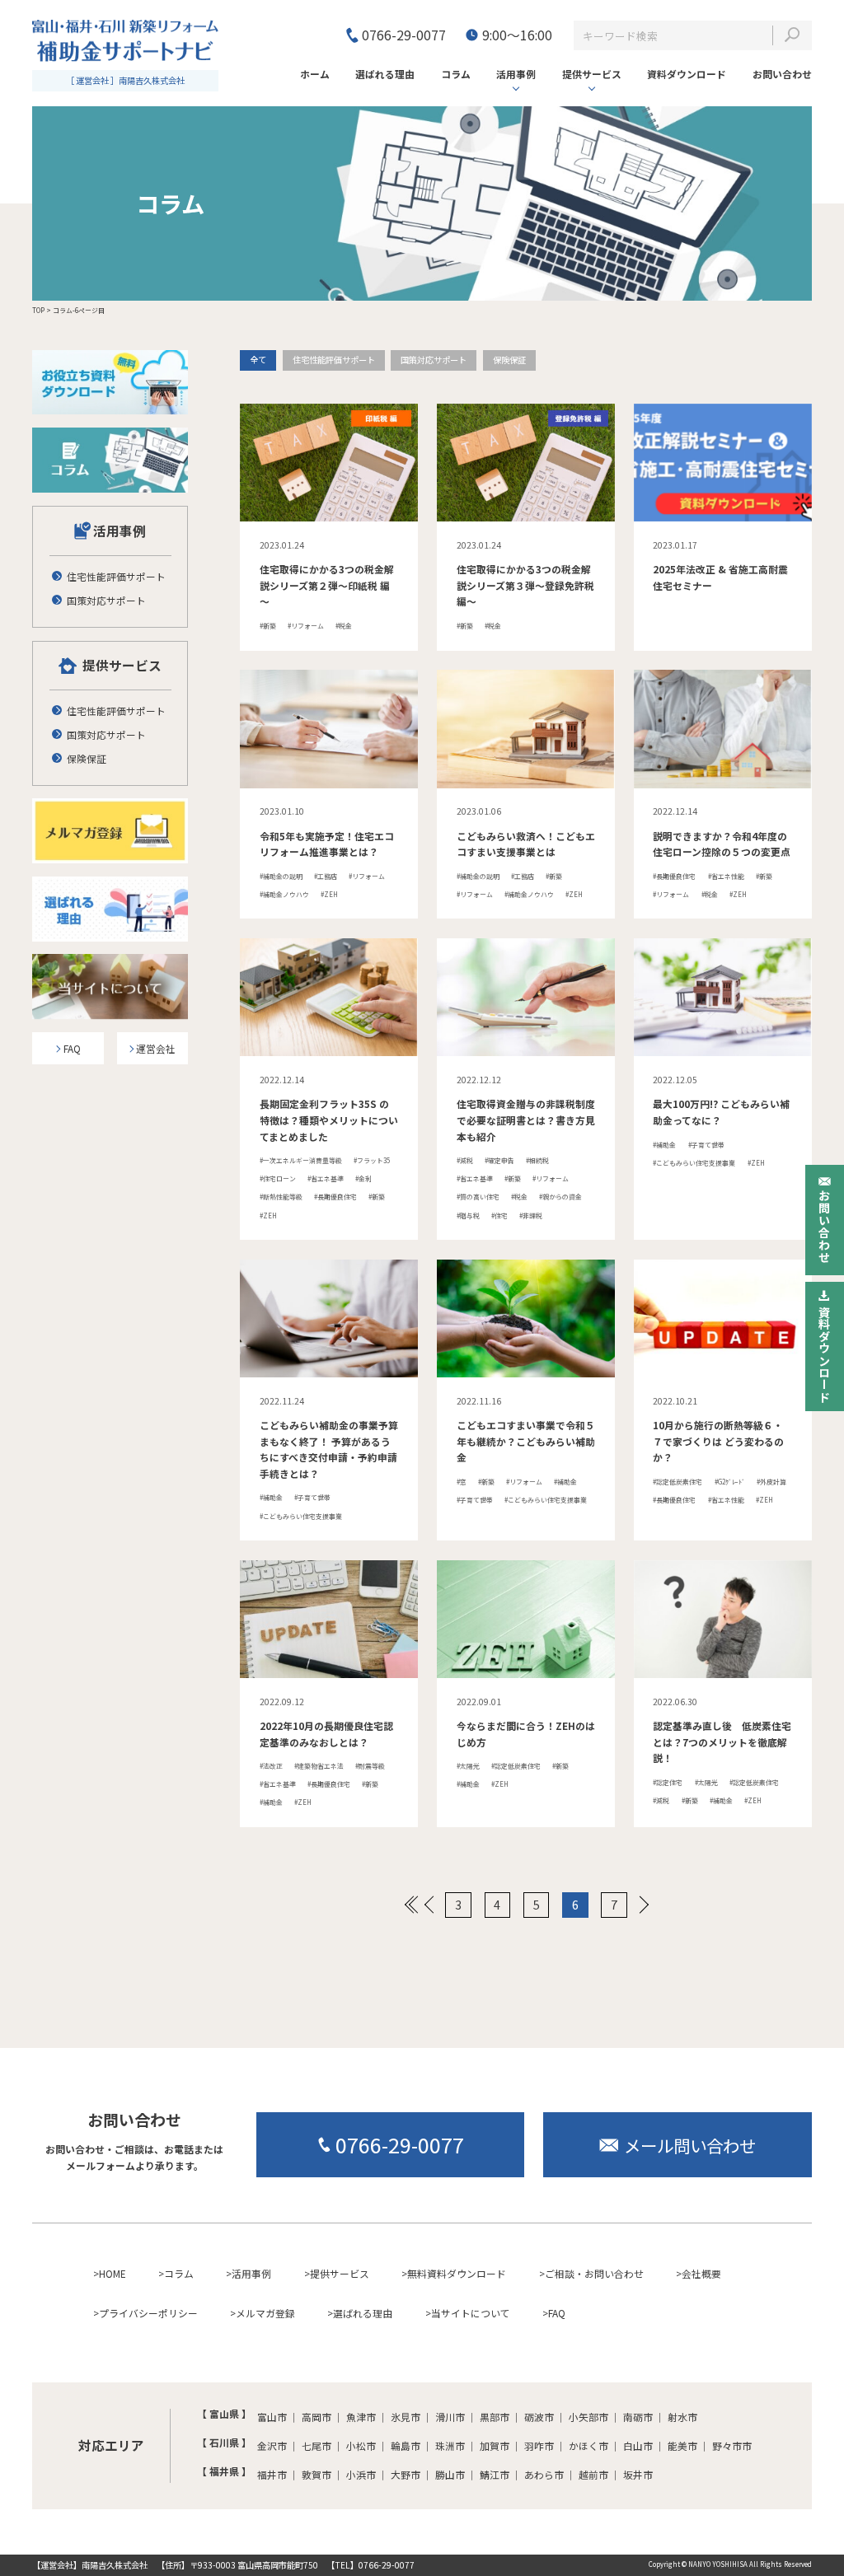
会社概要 (701, 2273)
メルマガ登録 (265, 2313)
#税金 (344, 626)
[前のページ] (429, 1905)
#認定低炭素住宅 (678, 1482)
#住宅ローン (278, 1178)
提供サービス (592, 74)
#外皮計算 (771, 1482)
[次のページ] (643, 1905)
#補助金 (664, 1145)
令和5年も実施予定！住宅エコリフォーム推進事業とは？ (327, 844)
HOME (113, 2273)
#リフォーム (306, 626)
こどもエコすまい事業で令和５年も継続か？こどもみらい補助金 (526, 1441)
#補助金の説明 (281, 876)
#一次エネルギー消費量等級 (301, 1160)
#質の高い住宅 (478, 1197)
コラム (179, 2273)
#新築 (268, 626)
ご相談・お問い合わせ (594, 2273)
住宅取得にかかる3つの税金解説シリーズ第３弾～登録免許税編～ (525, 585)
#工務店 (326, 876)
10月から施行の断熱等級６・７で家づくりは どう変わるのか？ (718, 1441)
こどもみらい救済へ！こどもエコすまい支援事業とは (526, 844)
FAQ (557, 2313)
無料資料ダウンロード (457, 2273)
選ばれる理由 (363, 2313)
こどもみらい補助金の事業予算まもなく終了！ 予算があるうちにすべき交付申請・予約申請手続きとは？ (329, 1449)
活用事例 (516, 74)
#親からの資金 (560, 1197)
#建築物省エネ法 (319, 1766)
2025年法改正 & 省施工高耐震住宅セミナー (720, 577)
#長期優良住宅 (674, 876)
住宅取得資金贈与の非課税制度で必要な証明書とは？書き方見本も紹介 (526, 1120)
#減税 (465, 1160)
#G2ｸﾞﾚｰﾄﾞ (730, 1482)
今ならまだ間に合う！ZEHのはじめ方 (526, 1734)
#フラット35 (372, 1160)
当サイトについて (471, 2313)
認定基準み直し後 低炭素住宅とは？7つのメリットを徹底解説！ (722, 1741)
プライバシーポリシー (148, 2313)
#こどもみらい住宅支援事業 (694, 1163)
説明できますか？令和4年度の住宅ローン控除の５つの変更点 (722, 844)
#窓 (462, 1482)
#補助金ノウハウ (284, 894)
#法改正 (271, 1766)
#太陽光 (468, 1766)
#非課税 (531, 1216)
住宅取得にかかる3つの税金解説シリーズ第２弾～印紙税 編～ (327, 585)
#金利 (363, 1178)
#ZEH (329, 894)
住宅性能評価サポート (334, 360)
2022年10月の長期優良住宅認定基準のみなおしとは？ (326, 1734)
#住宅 (499, 1216)
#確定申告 (499, 1160)
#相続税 (537, 1160)
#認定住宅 (668, 1782)
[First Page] (411, 1905)
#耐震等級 (370, 1766)
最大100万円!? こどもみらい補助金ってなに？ (721, 1112)
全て (258, 360)
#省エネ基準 (326, 1178)
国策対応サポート (434, 360)
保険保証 (509, 360)
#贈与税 (468, 1216)
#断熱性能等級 (281, 1197)
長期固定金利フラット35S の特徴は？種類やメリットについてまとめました (329, 1120)
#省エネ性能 (726, 876)
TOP (38, 310)
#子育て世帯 (706, 1145)
